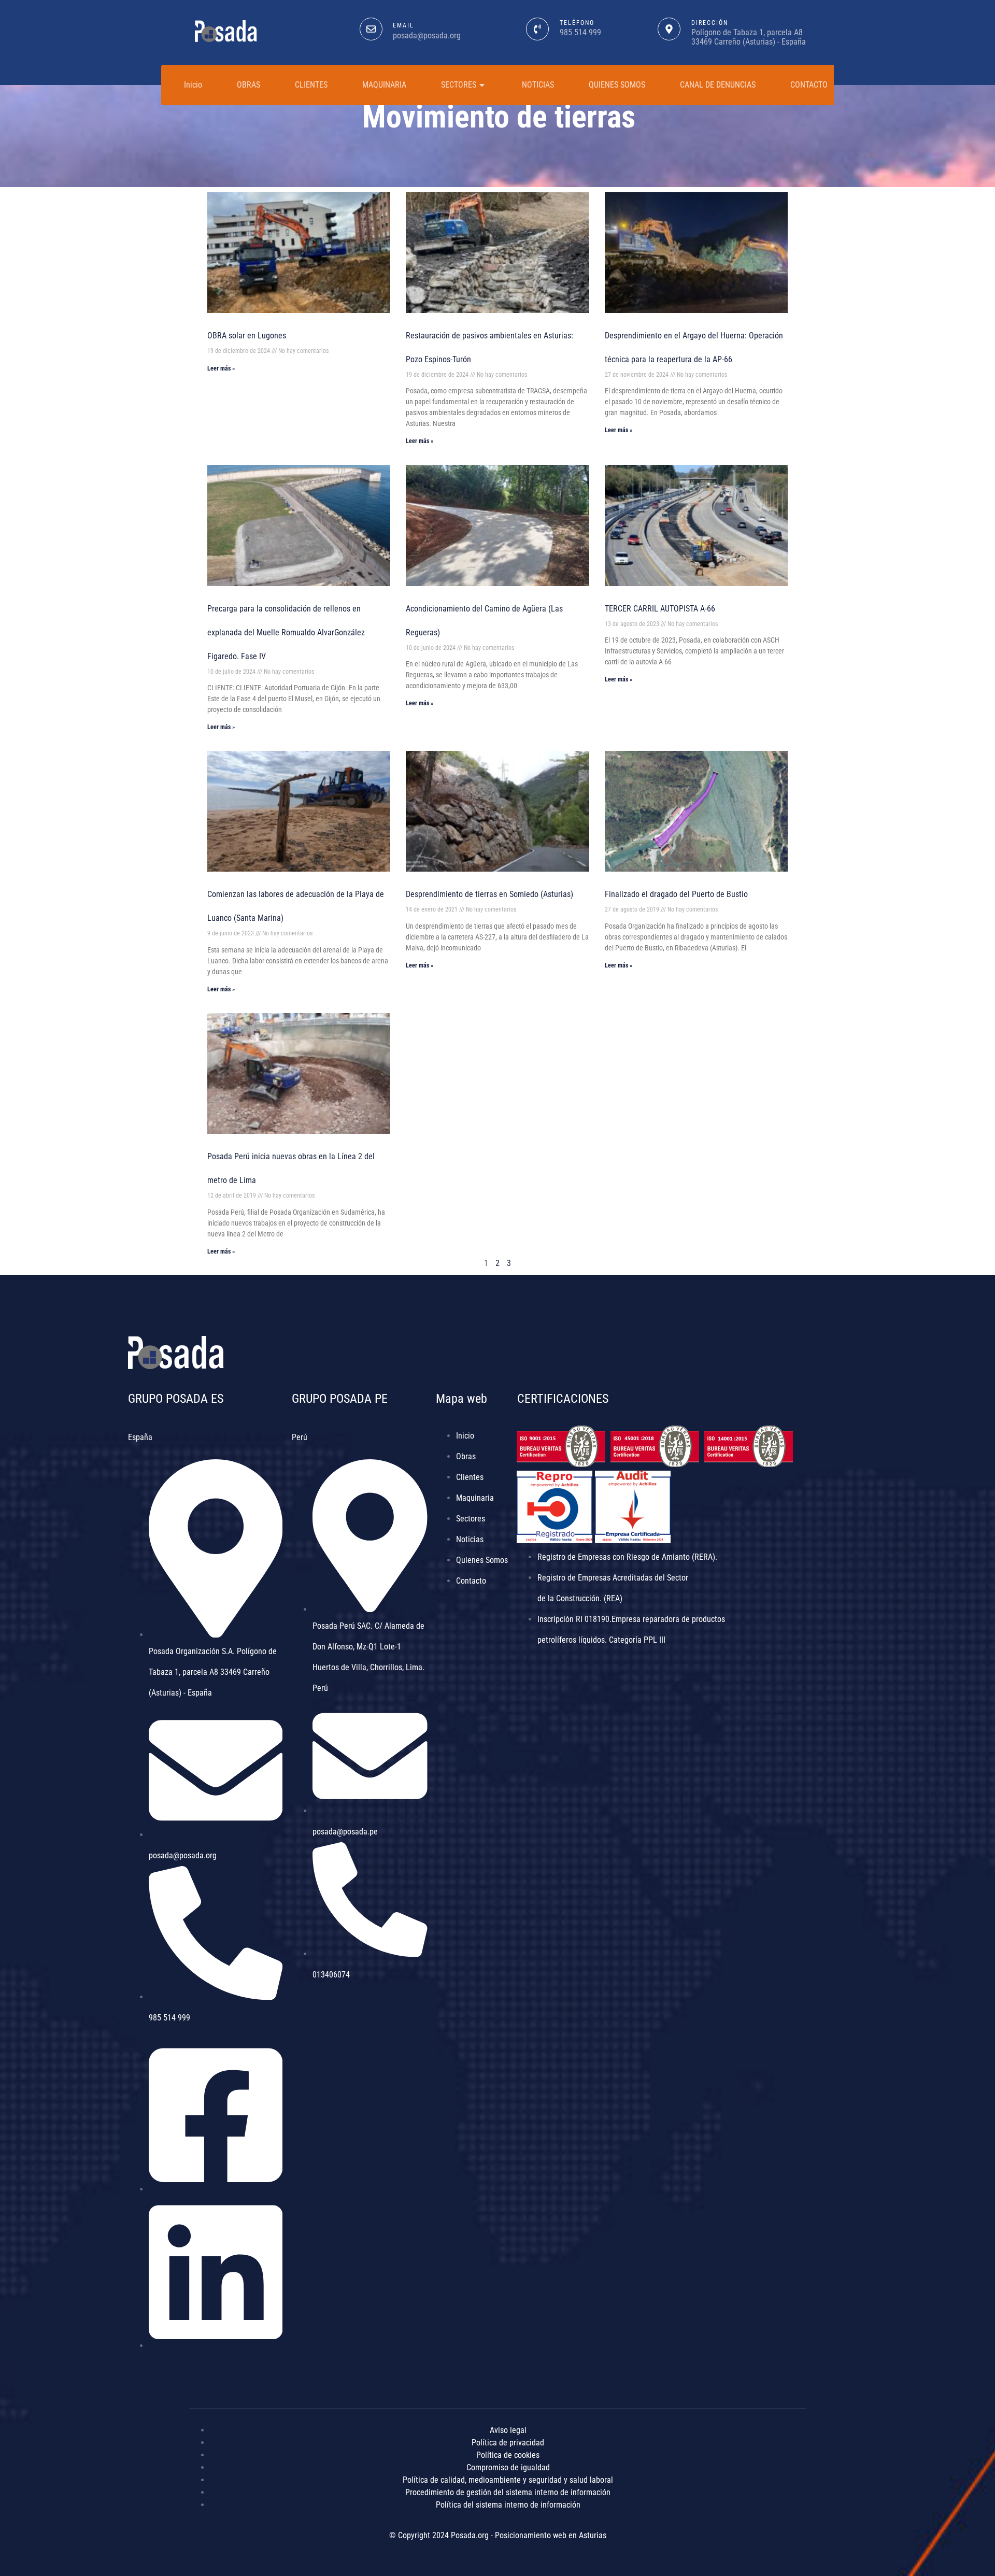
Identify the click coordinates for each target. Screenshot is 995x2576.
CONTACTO (809, 85)
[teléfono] (537, 29)
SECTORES (459, 85)
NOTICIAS (538, 85)
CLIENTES (311, 85)
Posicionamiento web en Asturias (551, 2535)
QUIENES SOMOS (617, 85)
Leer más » (221, 368)
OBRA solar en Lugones (247, 336)
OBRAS (248, 85)
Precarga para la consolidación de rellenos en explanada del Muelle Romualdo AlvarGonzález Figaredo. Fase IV (286, 632)
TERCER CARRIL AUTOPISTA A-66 (660, 609)
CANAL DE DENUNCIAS (718, 85)
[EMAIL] (371, 29)
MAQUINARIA (384, 85)
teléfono (577, 23)
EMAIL (403, 25)
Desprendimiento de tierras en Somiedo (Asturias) (489, 894)
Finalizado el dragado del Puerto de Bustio (676, 894)
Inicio (193, 85)
